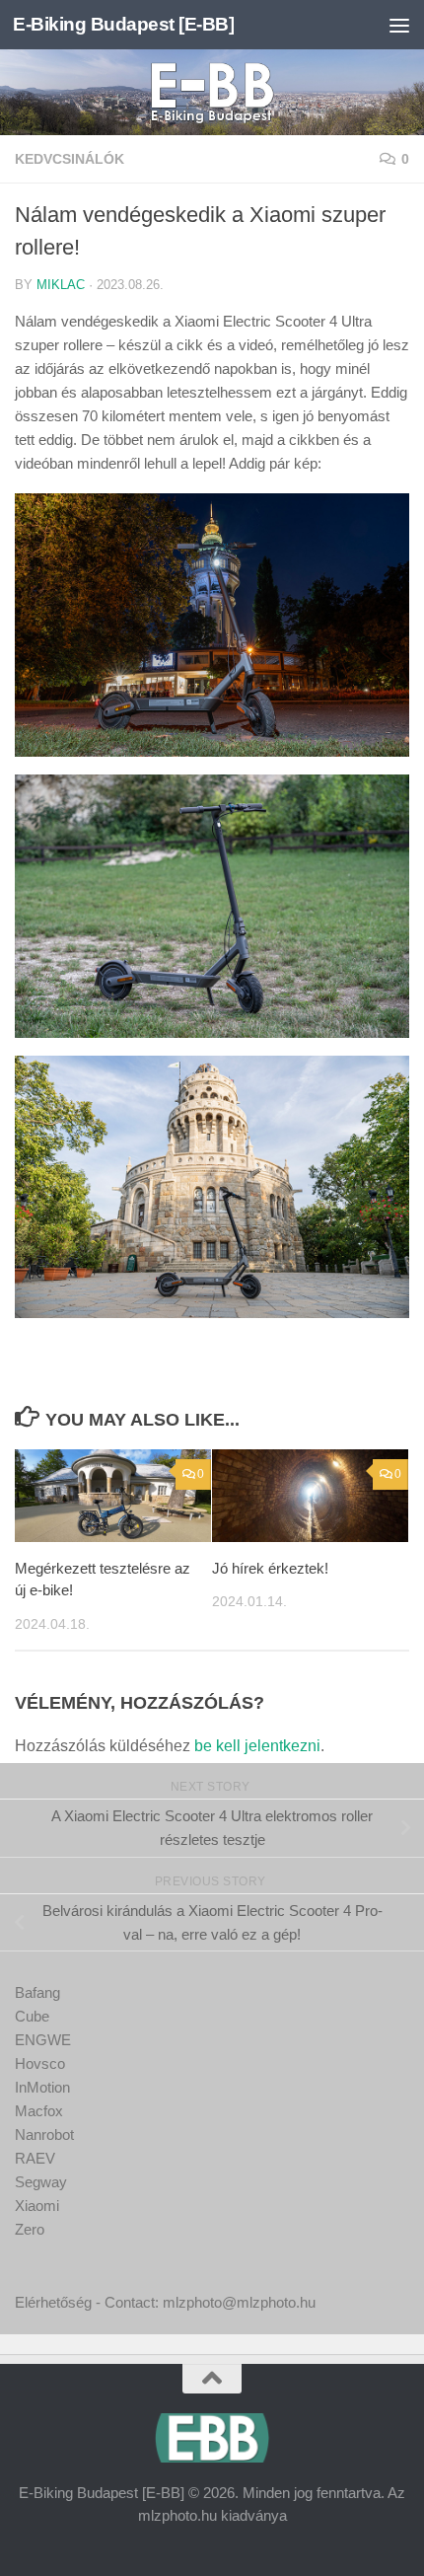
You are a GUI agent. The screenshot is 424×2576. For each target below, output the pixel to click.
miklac (61, 285)
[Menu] (399, 25)
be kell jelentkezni (257, 1746)
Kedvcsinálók (70, 159)
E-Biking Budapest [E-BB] (123, 24)
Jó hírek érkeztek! (270, 1568)
